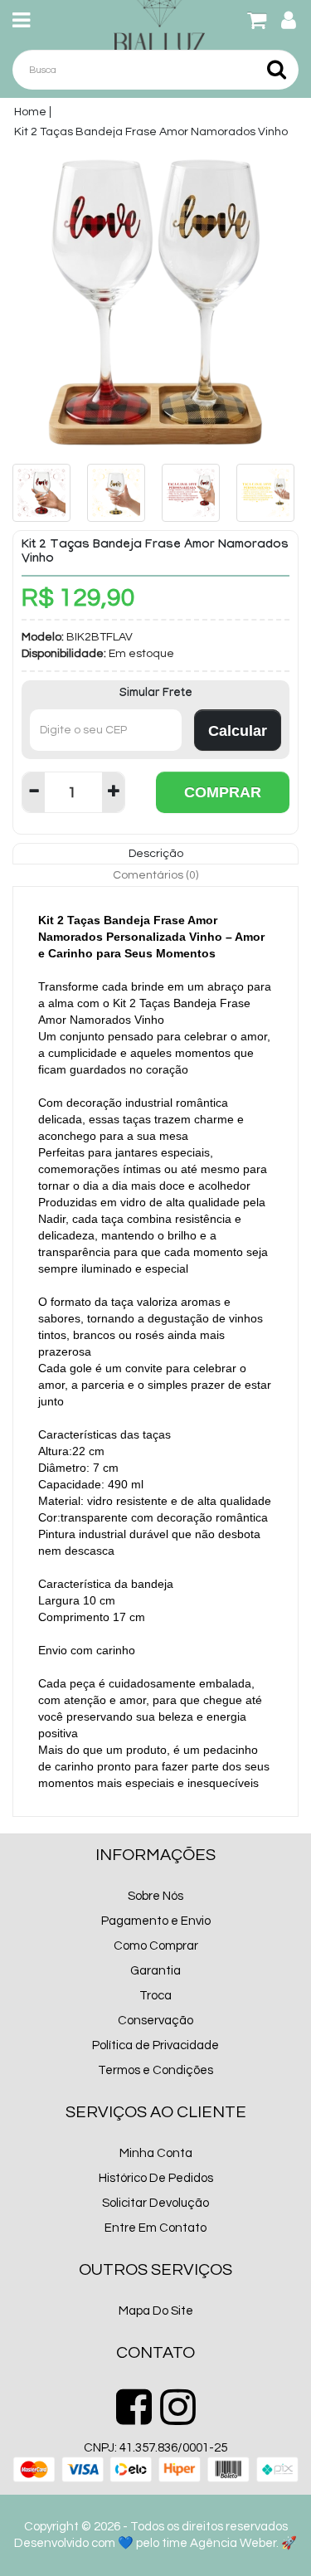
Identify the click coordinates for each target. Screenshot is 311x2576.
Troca (155, 1996)
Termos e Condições (155, 2070)
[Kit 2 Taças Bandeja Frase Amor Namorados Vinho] (155, 299)
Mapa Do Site (156, 2311)
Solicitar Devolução (155, 2203)
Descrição (156, 854)
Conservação (155, 2021)
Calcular (238, 731)
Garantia (155, 1971)
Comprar (223, 792)
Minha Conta (156, 2153)
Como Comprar (156, 1946)
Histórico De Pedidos (156, 2178)
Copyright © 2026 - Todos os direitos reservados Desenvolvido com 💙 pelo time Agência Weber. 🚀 (155, 2535)
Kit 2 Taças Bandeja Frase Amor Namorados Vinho (151, 132)
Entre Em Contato (155, 2228)
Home (30, 112)
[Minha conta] (289, 24)
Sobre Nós (155, 1896)
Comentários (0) (155, 875)
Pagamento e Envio (156, 1921)
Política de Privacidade (155, 2045)
